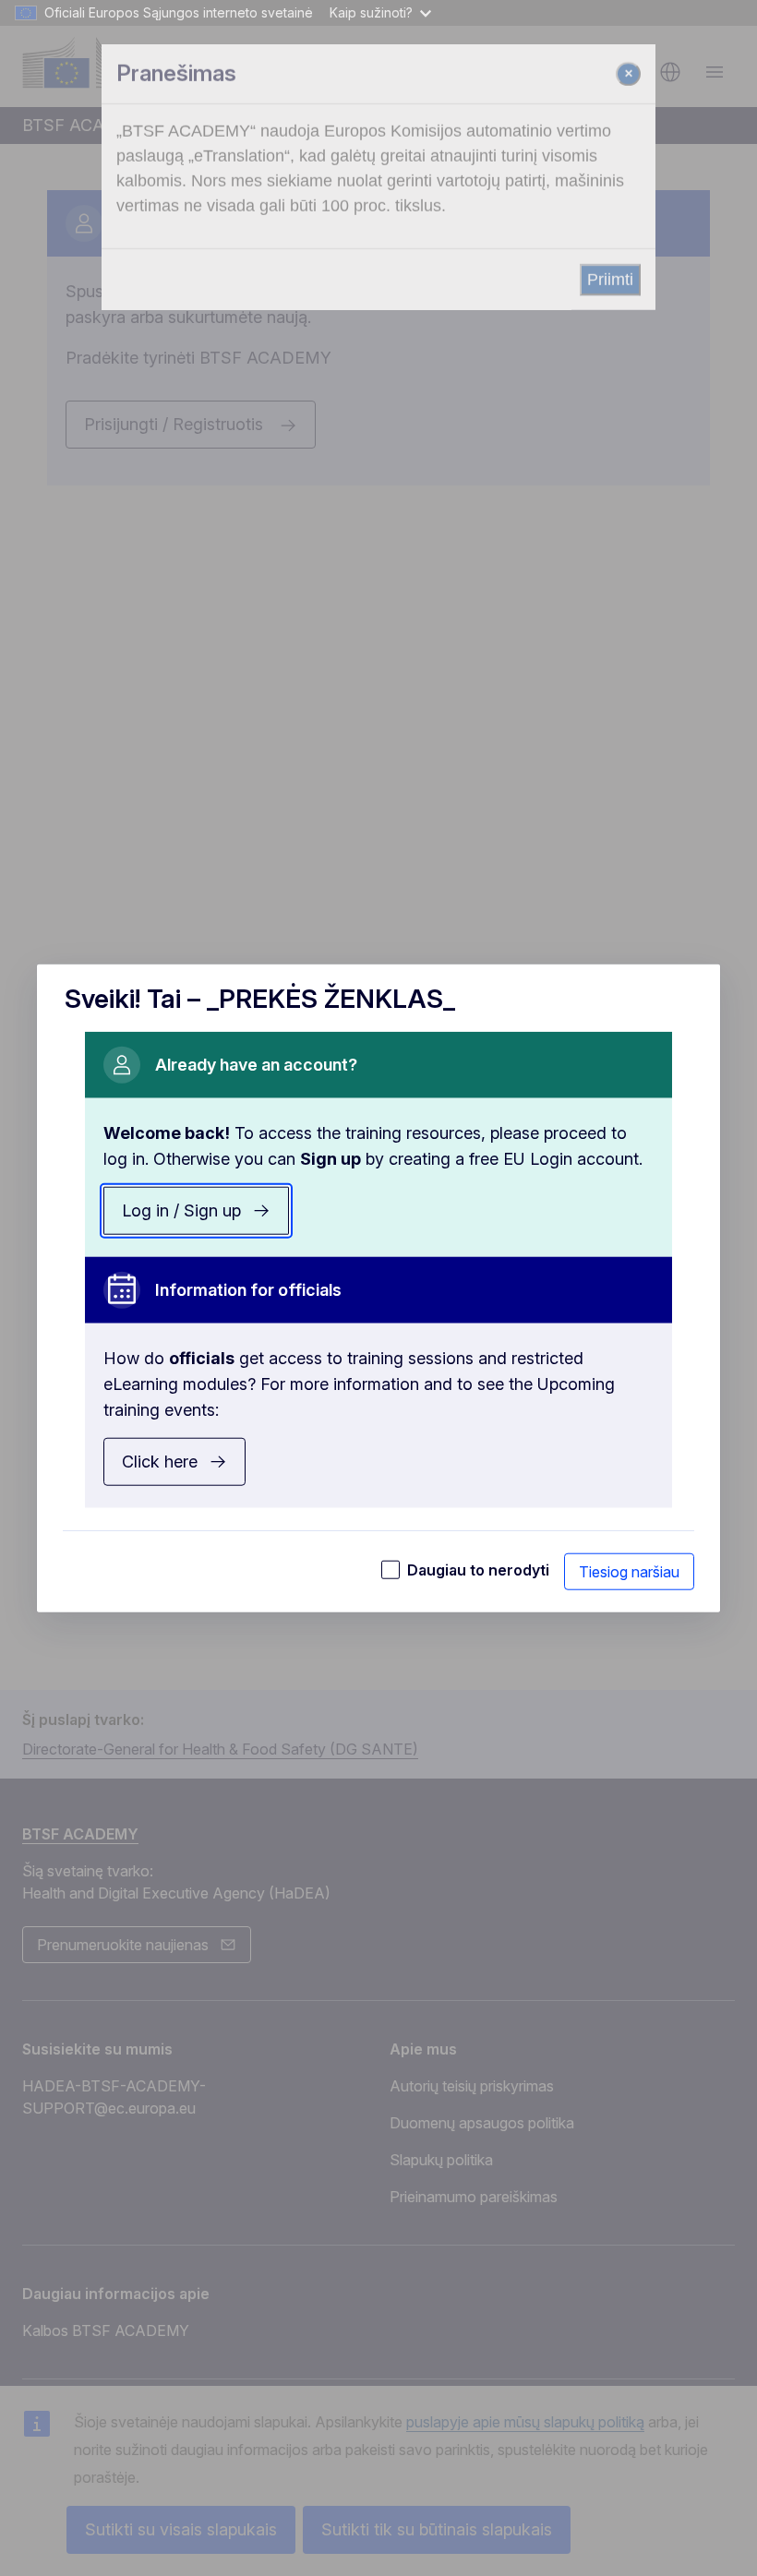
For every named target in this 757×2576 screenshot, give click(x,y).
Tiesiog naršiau (629, 1572)
